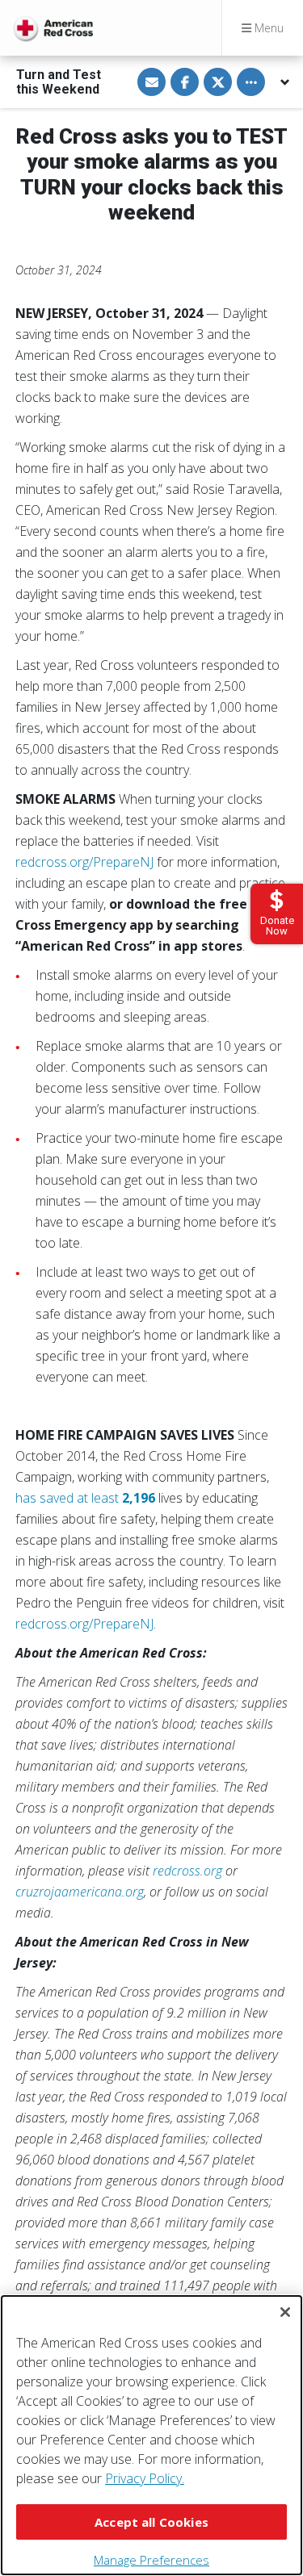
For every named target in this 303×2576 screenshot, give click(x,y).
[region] (151, 2435)
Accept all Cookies (151, 2522)
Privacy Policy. (145, 2478)
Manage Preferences (151, 2560)
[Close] (285, 2312)
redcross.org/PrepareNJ (84, 862)
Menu (267, 28)
